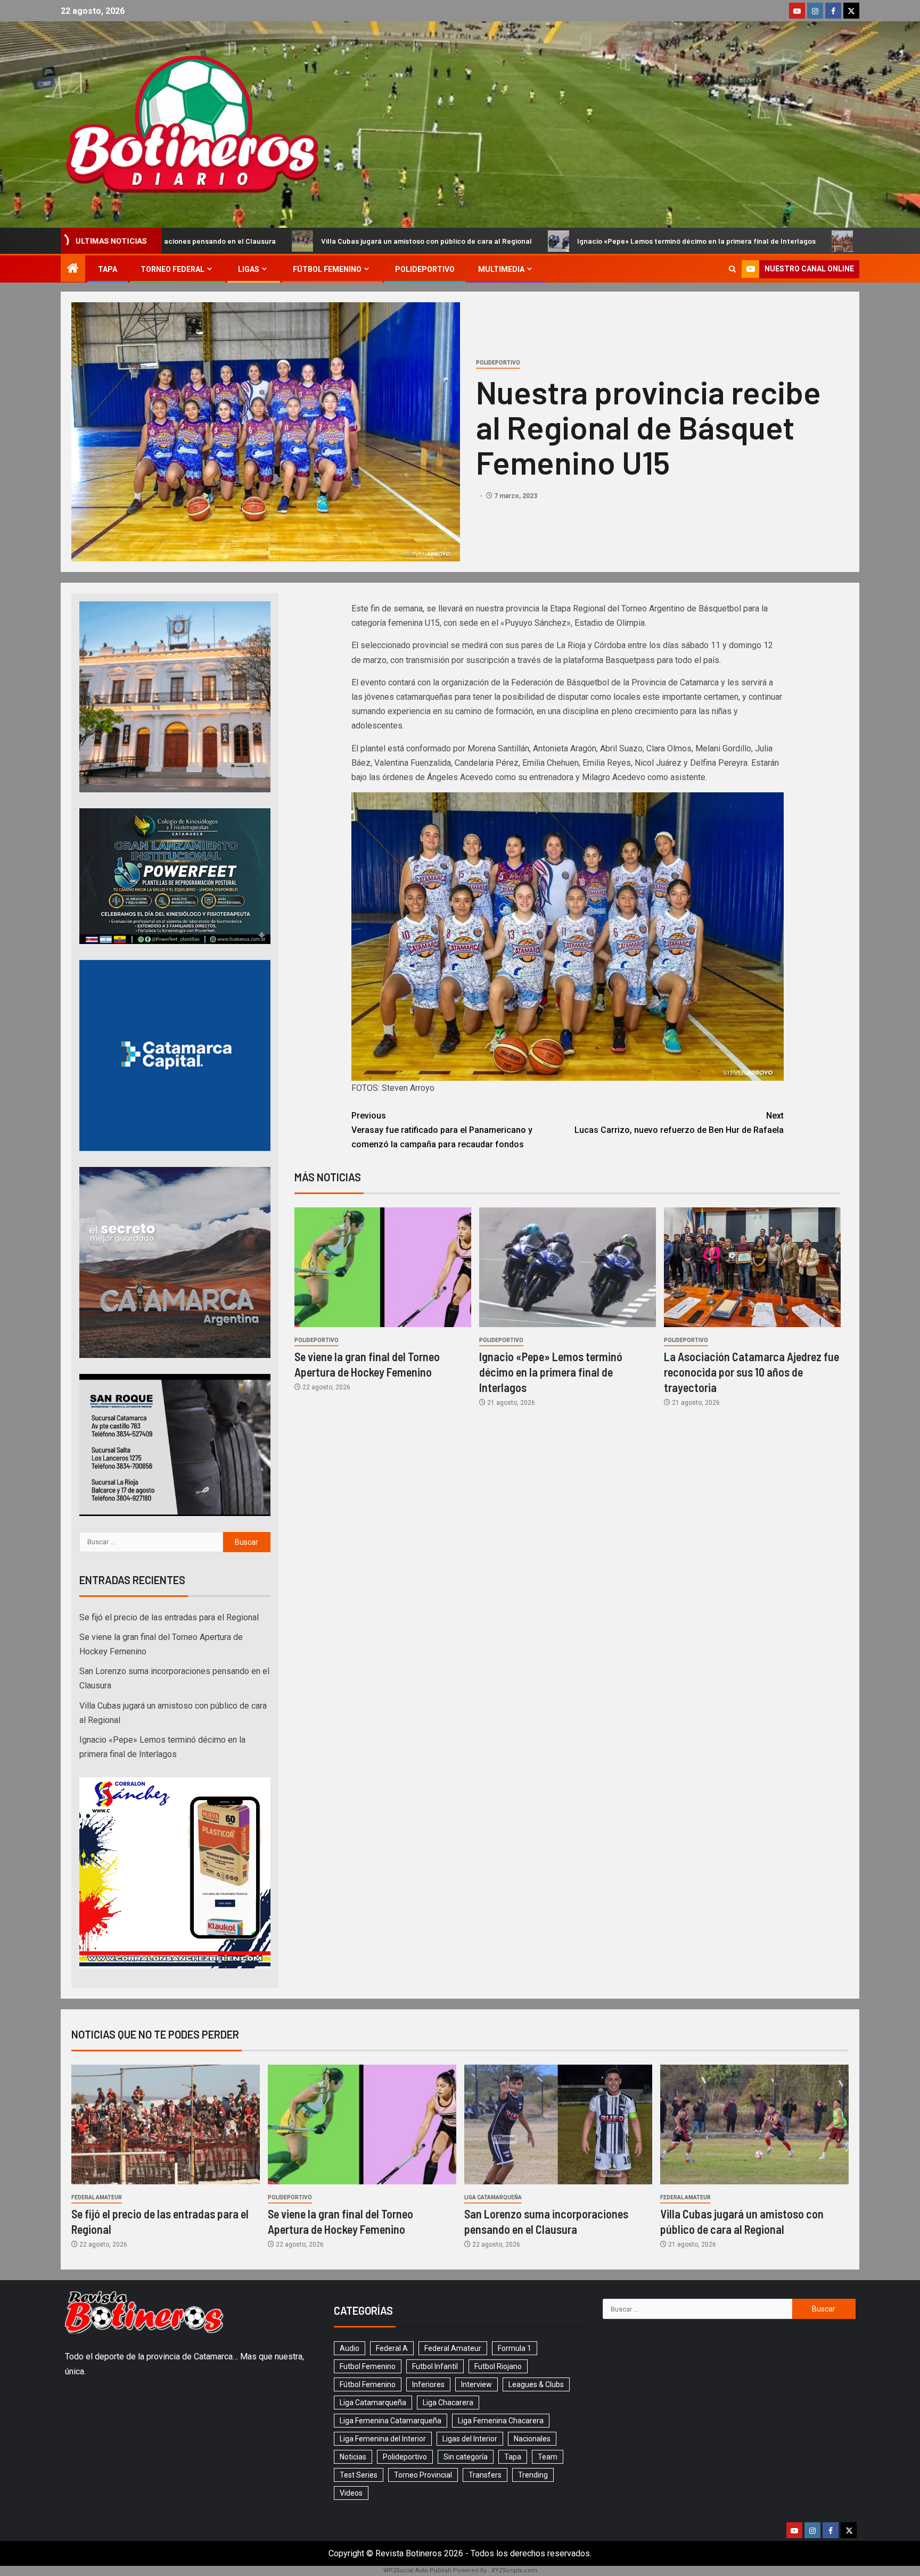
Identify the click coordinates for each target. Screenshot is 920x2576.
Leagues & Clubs (536, 2384)
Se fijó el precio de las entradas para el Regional (704, 241)
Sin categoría (466, 2457)
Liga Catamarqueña (493, 2197)
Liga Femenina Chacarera (501, 2421)
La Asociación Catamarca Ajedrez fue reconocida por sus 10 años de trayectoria (751, 1372)
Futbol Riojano (498, 2366)
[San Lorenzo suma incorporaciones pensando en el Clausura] (558, 2124)
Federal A (392, 2348)
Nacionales (532, 2439)
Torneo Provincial (423, 2475)
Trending (533, 2475)
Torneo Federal (172, 269)
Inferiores (428, 2384)
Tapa (108, 269)
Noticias (353, 2457)
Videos (351, 2493)
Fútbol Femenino (327, 269)
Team (548, 2457)
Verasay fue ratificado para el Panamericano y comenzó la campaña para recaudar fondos (442, 1130)
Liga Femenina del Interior (383, 2439)
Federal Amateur (97, 2197)
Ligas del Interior (470, 2439)
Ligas (249, 269)
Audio (350, 2348)
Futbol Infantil (435, 2366)
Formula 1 (515, 2348)
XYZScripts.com (514, 2570)
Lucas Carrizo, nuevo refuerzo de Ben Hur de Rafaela (679, 1123)
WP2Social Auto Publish (417, 2570)
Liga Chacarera (448, 2403)
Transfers (485, 2475)
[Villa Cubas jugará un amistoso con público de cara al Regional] (754, 2124)
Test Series (359, 2475)
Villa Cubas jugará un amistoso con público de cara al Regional (188, 241)
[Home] (73, 269)
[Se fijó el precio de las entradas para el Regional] (166, 2124)
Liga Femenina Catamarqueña (391, 2421)
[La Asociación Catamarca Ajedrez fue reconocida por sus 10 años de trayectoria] (752, 1267)
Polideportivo (425, 269)
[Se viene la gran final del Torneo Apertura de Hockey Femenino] (383, 1267)
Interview (477, 2384)
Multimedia (501, 269)
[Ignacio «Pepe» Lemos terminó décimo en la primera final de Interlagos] (568, 1267)
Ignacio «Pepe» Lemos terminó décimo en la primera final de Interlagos (458, 241)
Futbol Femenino (368, 2366)
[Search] (732, 269)
